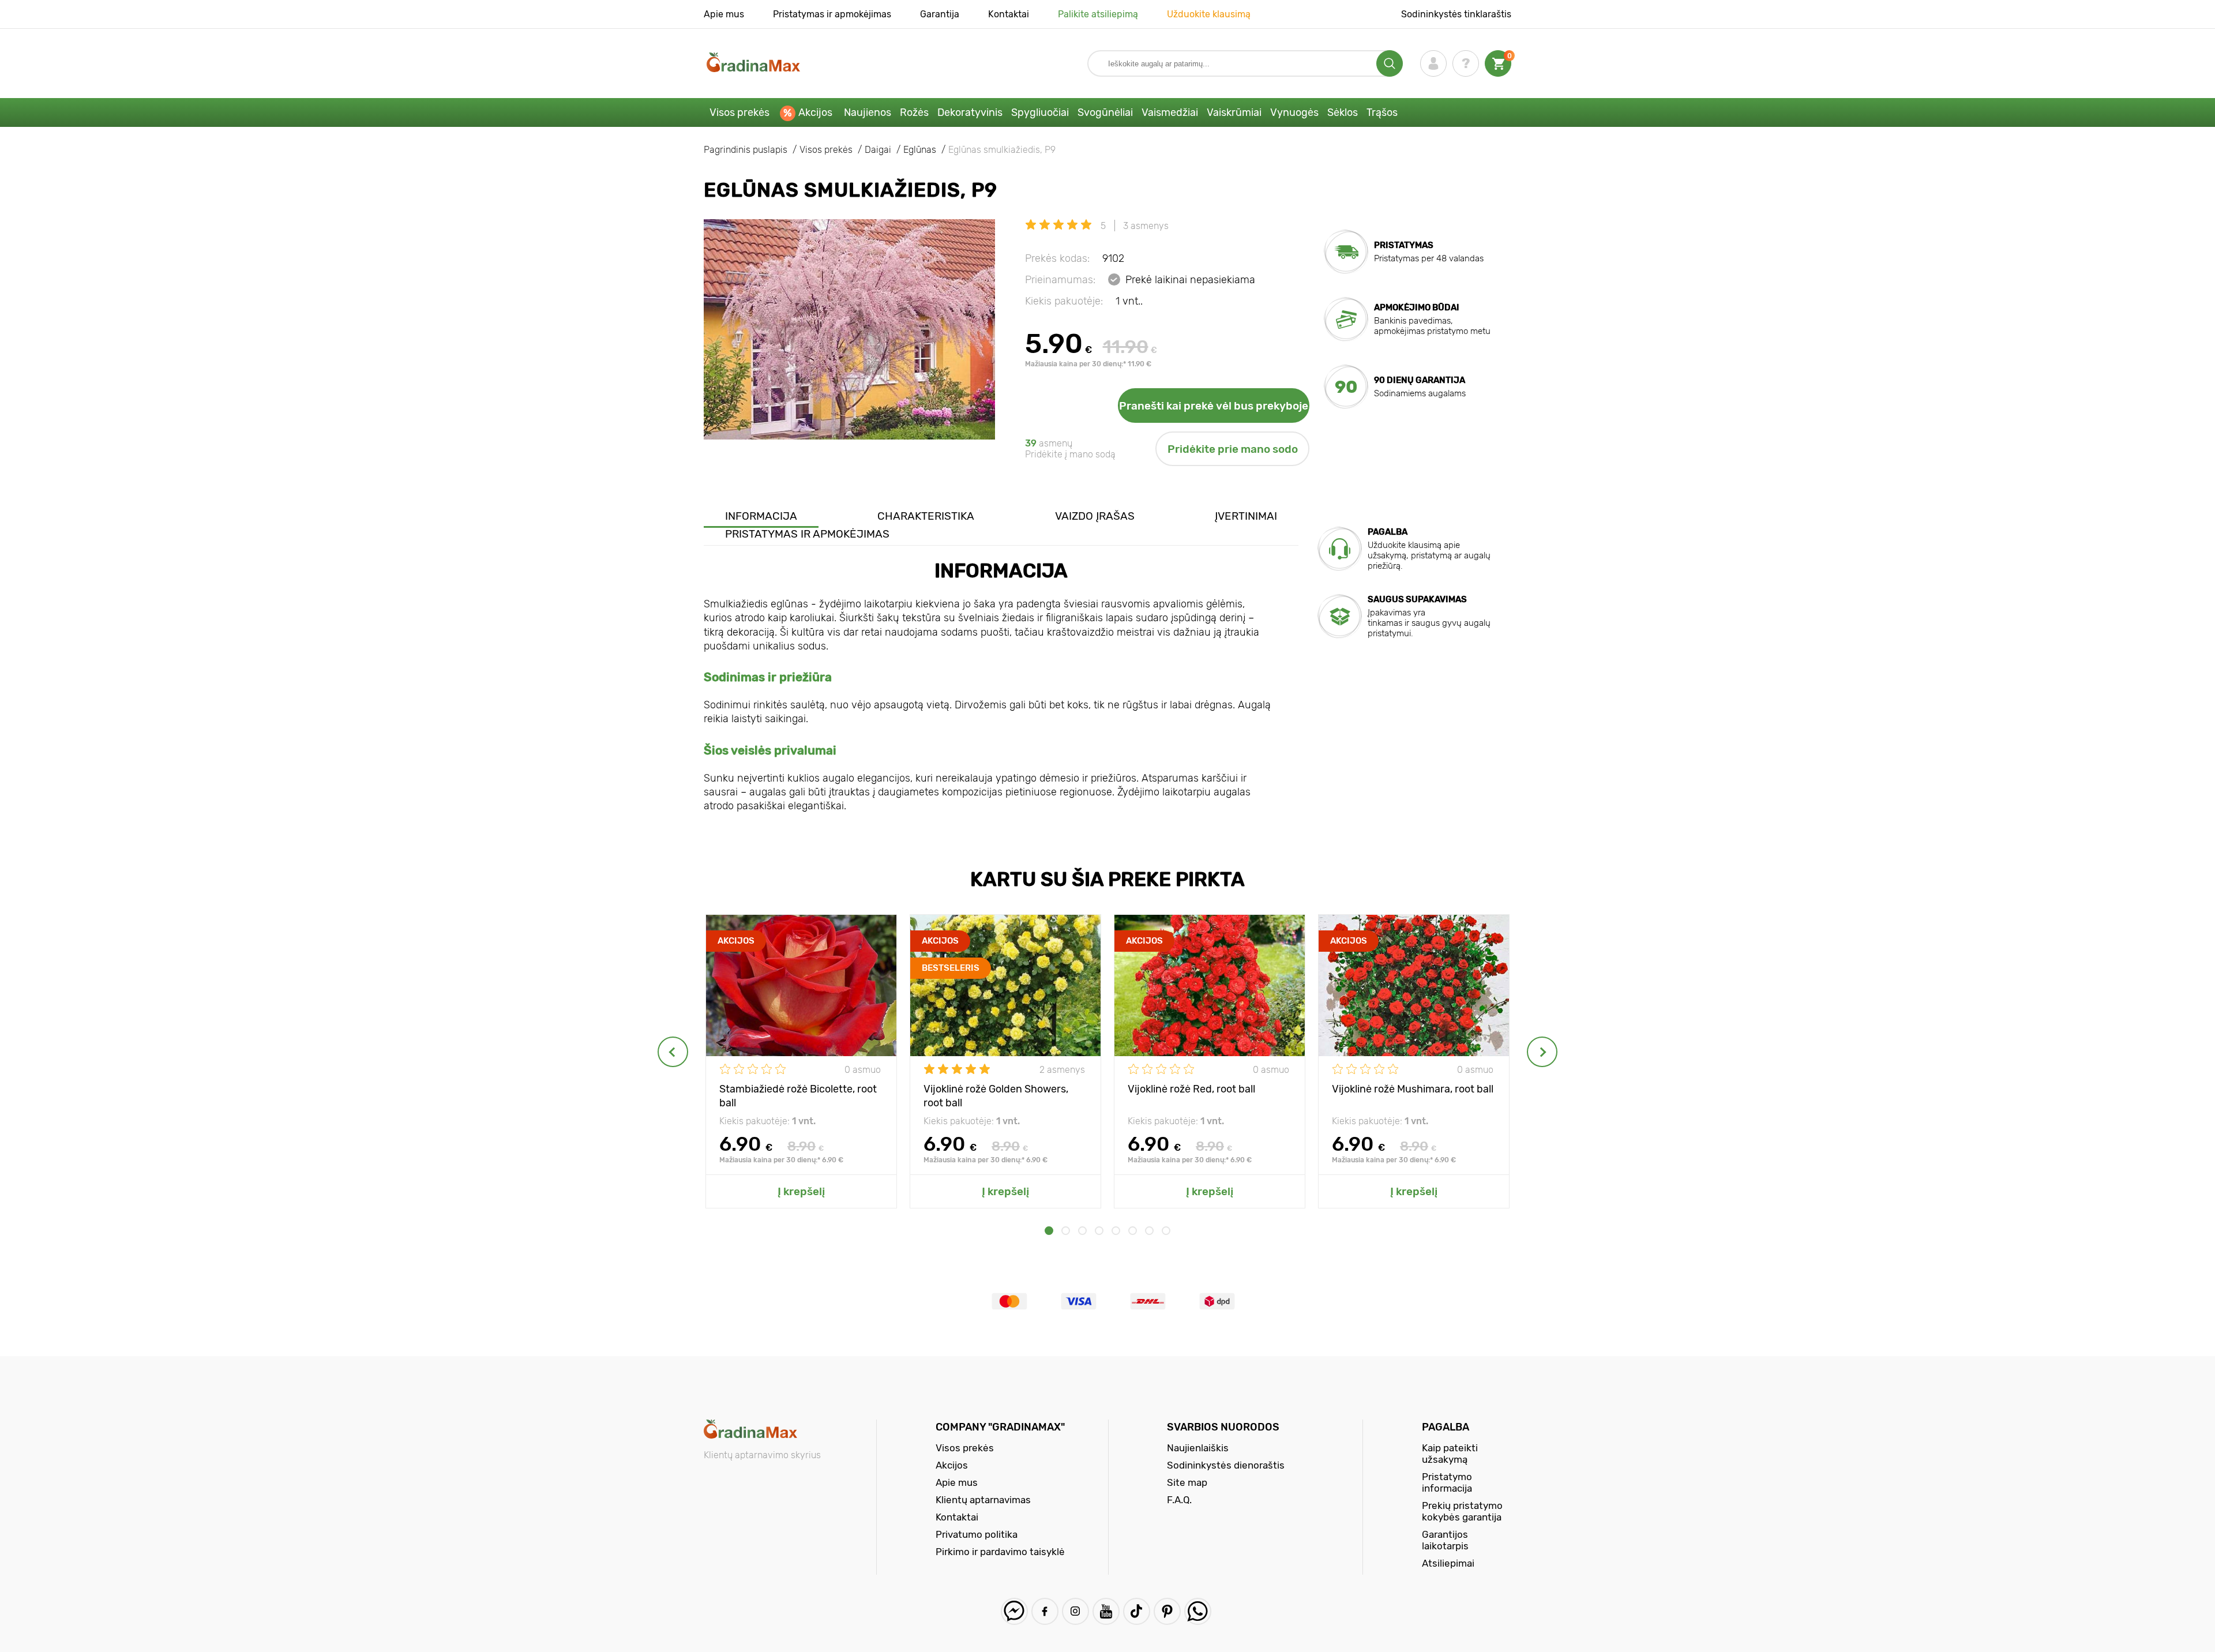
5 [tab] (1116, 1231)
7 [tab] (1149, 1231)
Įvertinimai (1246, 516)
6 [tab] (1133, 1231)
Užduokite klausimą (1209, 14)
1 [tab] (1049, 1231)
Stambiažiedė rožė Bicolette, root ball (798, 1095)
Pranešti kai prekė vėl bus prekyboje (1214, 406)
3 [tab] (1082, 1231)
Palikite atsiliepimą (1098, 14)
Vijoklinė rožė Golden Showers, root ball (996, 1095)
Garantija (940, 14)
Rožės (914, 112)
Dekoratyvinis (970, 112)
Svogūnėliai (1105, 112)
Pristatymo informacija (1447, 1482)
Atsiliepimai (1448, 1563)
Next (1542, 1052)
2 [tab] (1066, 1231)
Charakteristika (926, 516)
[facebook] (1045, 1611)
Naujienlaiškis (1198, 1448)
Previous (673, 1052)
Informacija (761, 516)
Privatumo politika (977, 1534)
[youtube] (1106, 1611)
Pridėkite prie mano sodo (1233, 449)
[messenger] (1014, 1611)
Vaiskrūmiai (1234, 112)
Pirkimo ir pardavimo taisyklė (1000, 1552)
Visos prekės (739, 112)
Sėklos (1343, 112)
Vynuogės (1294, 112)
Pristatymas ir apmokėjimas (832, 14)
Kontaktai (1009, 14)
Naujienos (868, 112)
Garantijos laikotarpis (1445, 1540)
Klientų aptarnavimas (983, 1500)
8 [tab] (1166, 1231)
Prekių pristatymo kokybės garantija (1462, 1511)
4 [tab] (1099, 1231)
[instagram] (1075, 1611)
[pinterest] (1167, 1611)
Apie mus (724, 14)
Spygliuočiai (1040, 112)
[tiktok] (1137, 1611)
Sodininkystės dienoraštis (1226, 1465)
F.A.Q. (1179, 1500)
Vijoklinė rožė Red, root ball (1191, 1089)
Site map (1187, 1482)
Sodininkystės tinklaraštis (1456, 14)
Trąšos (1382, 112)
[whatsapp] (1198, 1611)
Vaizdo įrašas (1095, 516)
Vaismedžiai (1170, 112)
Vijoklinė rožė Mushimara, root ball (1413, 1089)
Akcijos (815, 112)
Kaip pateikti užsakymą (1450, 1454)
